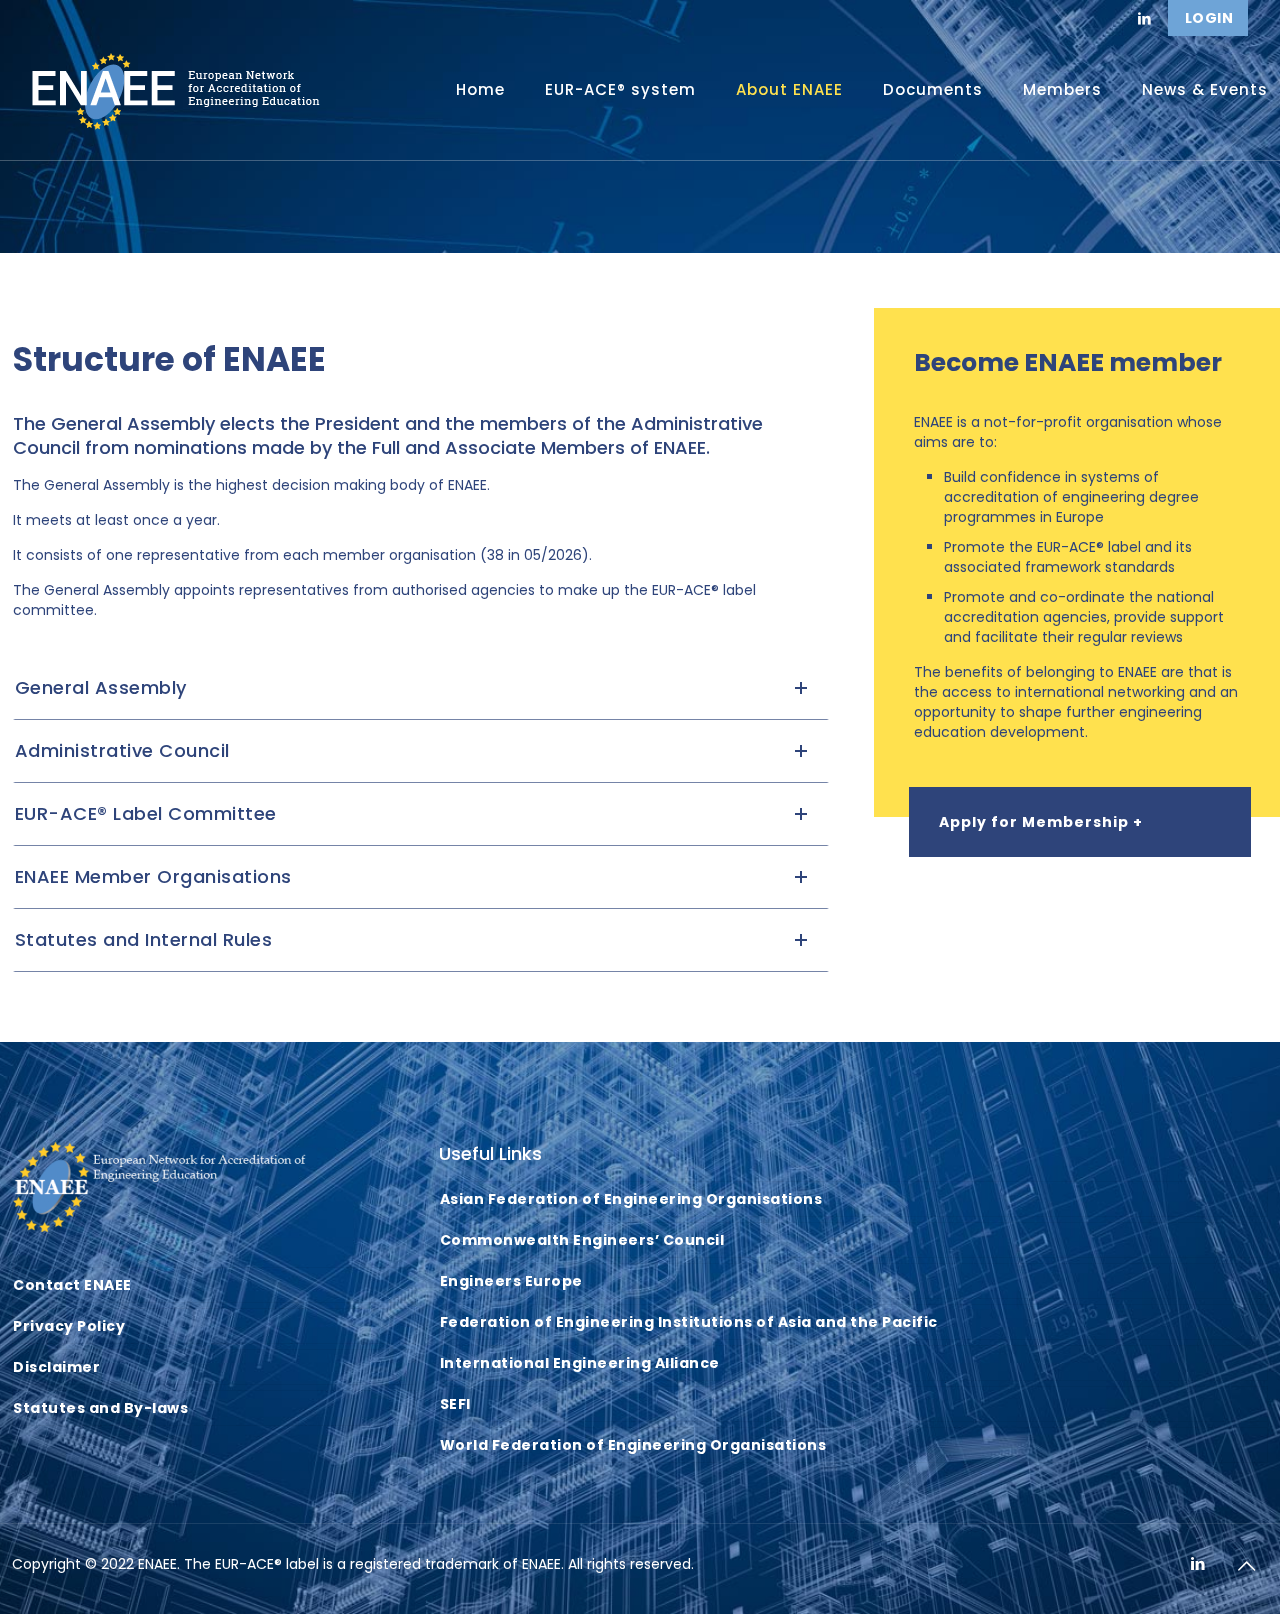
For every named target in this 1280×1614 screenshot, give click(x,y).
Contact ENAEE (72, 1285)
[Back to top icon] (1247, 1566)
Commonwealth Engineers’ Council (582, 1240)
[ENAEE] (176, 90)
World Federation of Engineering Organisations (633, 1445)
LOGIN (1209, 18)
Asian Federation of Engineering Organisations (631, 1199)
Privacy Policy (69, 1326)
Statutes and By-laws (100, 1408)
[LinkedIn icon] (1198, 1563)
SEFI (455, 1404)
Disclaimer (56, 1367)
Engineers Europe (511, 1281)
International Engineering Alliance (580, 1363)
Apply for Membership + (1041, 822)
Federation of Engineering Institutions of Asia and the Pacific (689, 1322)
